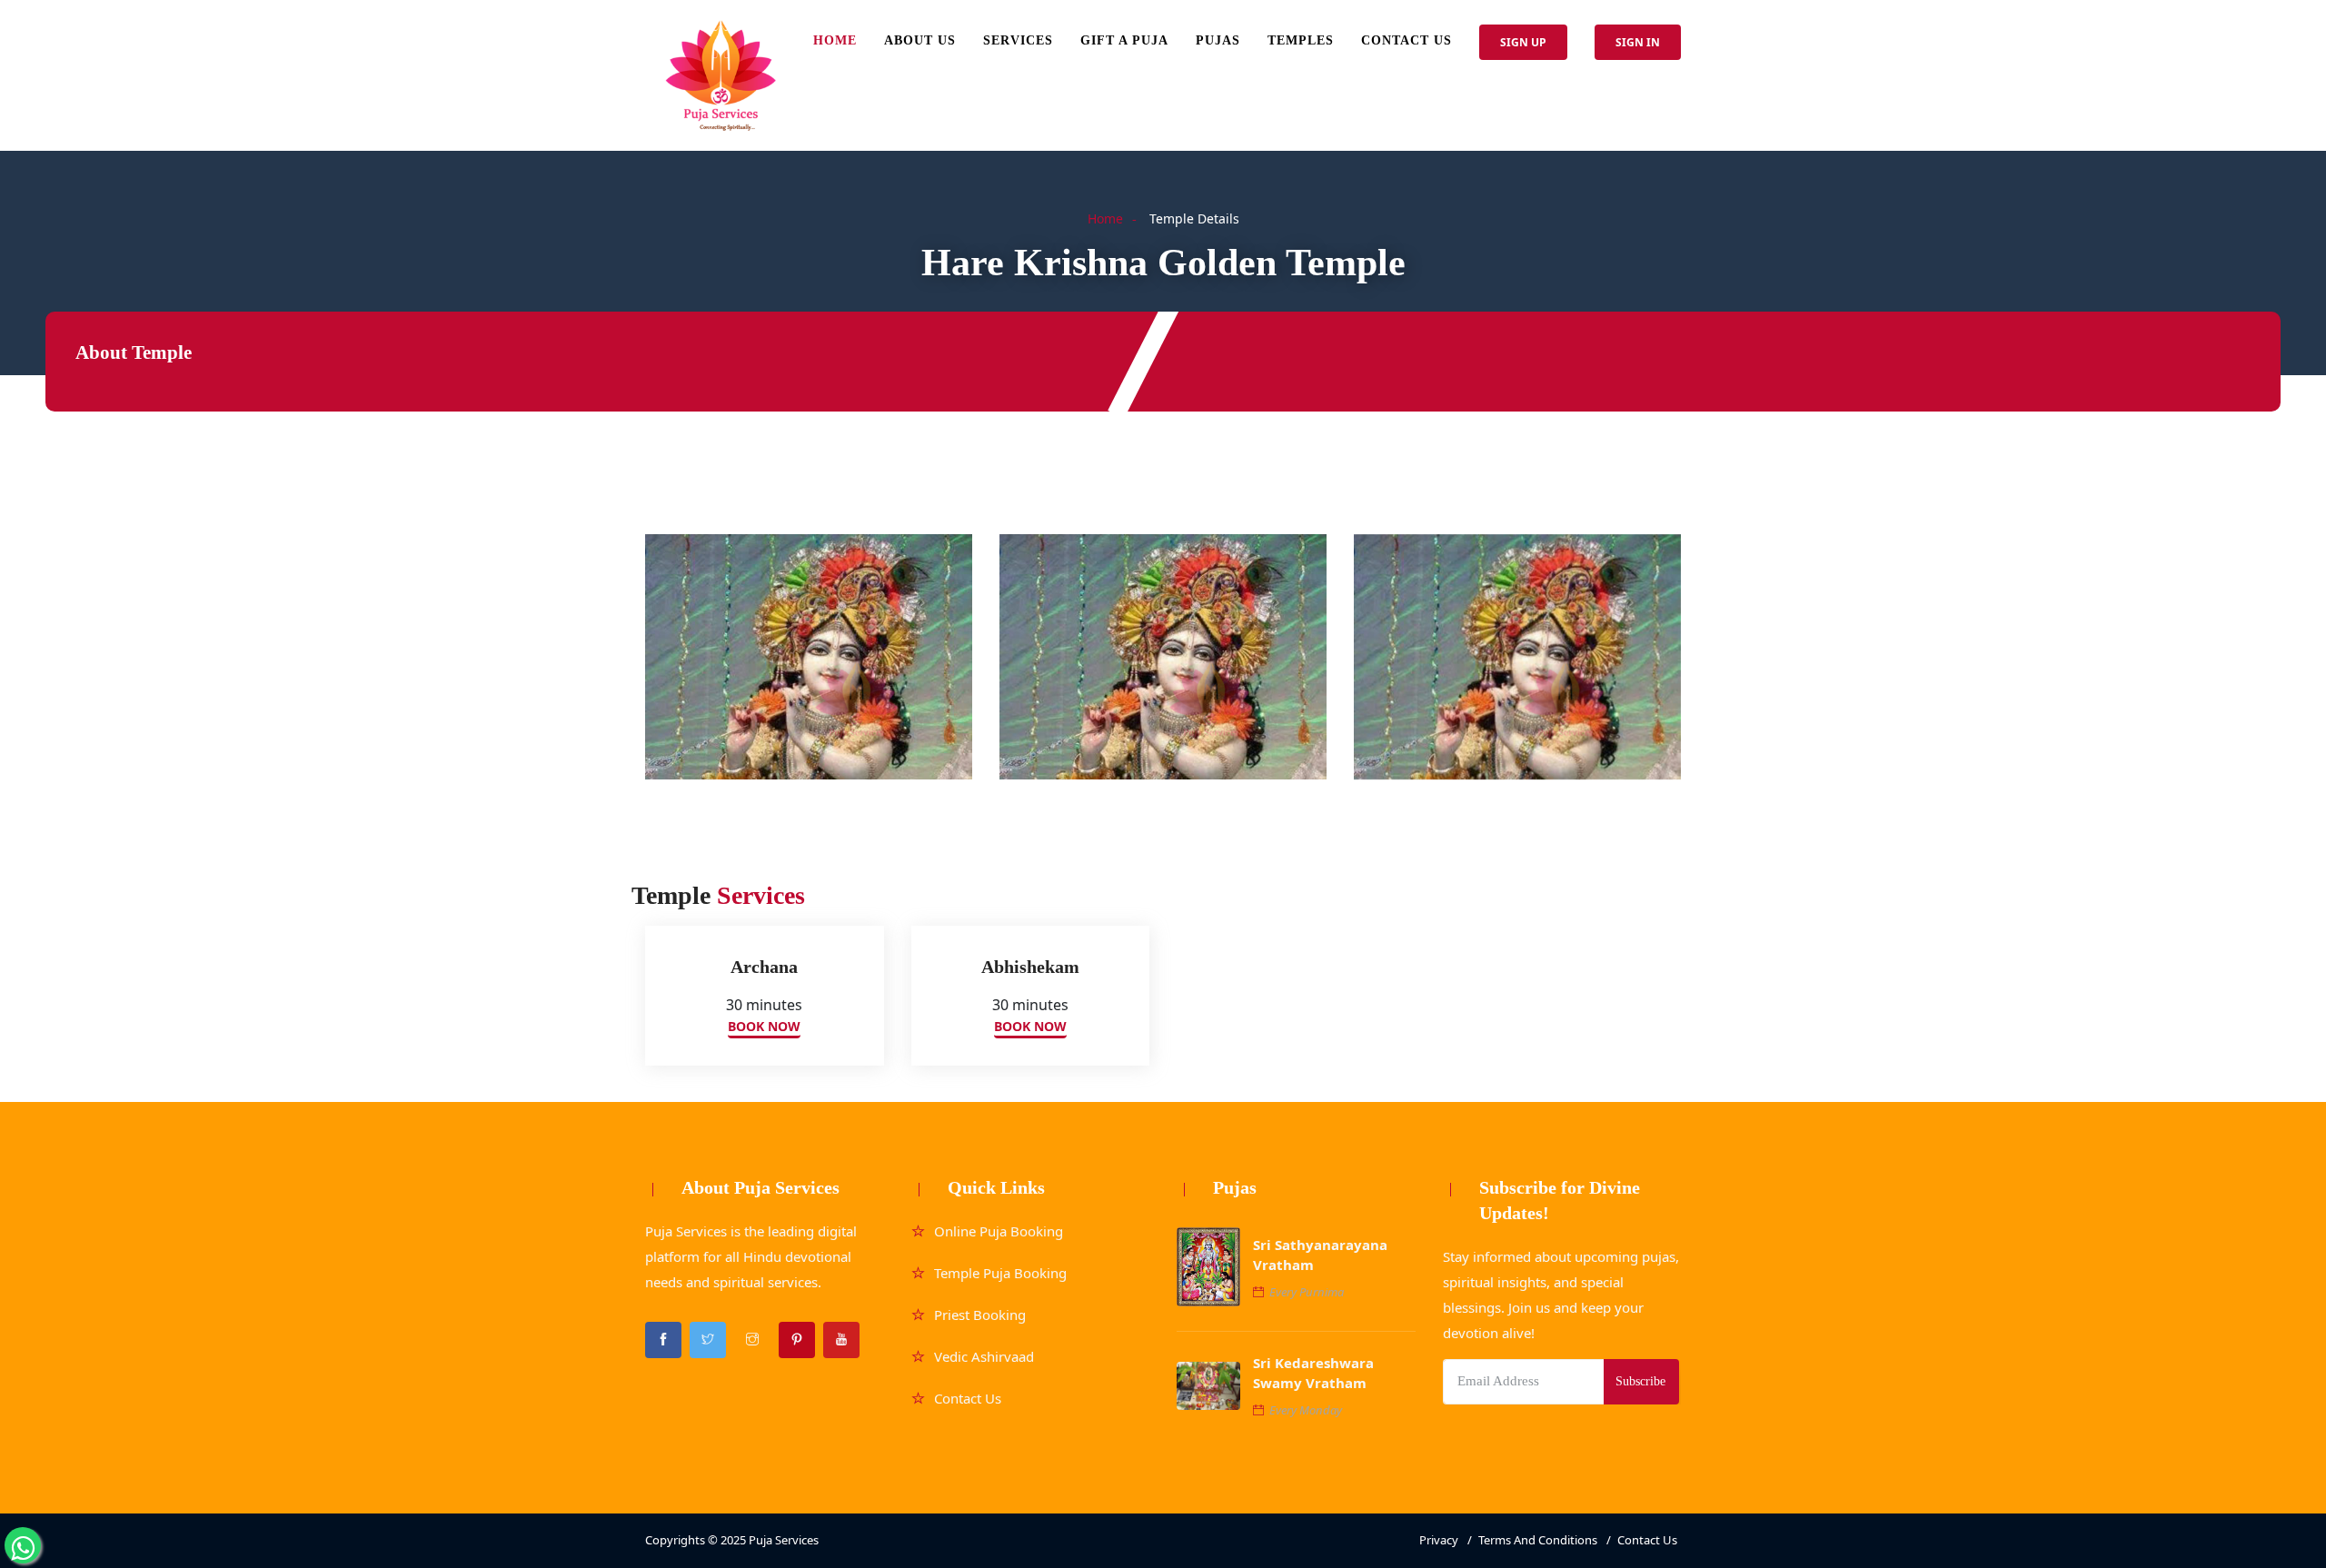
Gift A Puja (1124, 40)
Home (835, 40)
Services (1018, 40)
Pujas (1218, 40)
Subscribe (1640, 1381)
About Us (920, 40)
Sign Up (1523, 42)
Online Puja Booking (999, 1231)
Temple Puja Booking (1000, 1273)
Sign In (1638, 42)
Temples (1301, 40)
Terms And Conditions (1538, 1540)
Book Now (764, 1026)
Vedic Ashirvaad (984, 1356)
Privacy (1439, 1540)
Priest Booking (980, 1315)
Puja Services (784, 1540)
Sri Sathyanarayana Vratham (1320, 1255)
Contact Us (1407, 40)
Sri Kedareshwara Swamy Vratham (1313, 1373)
